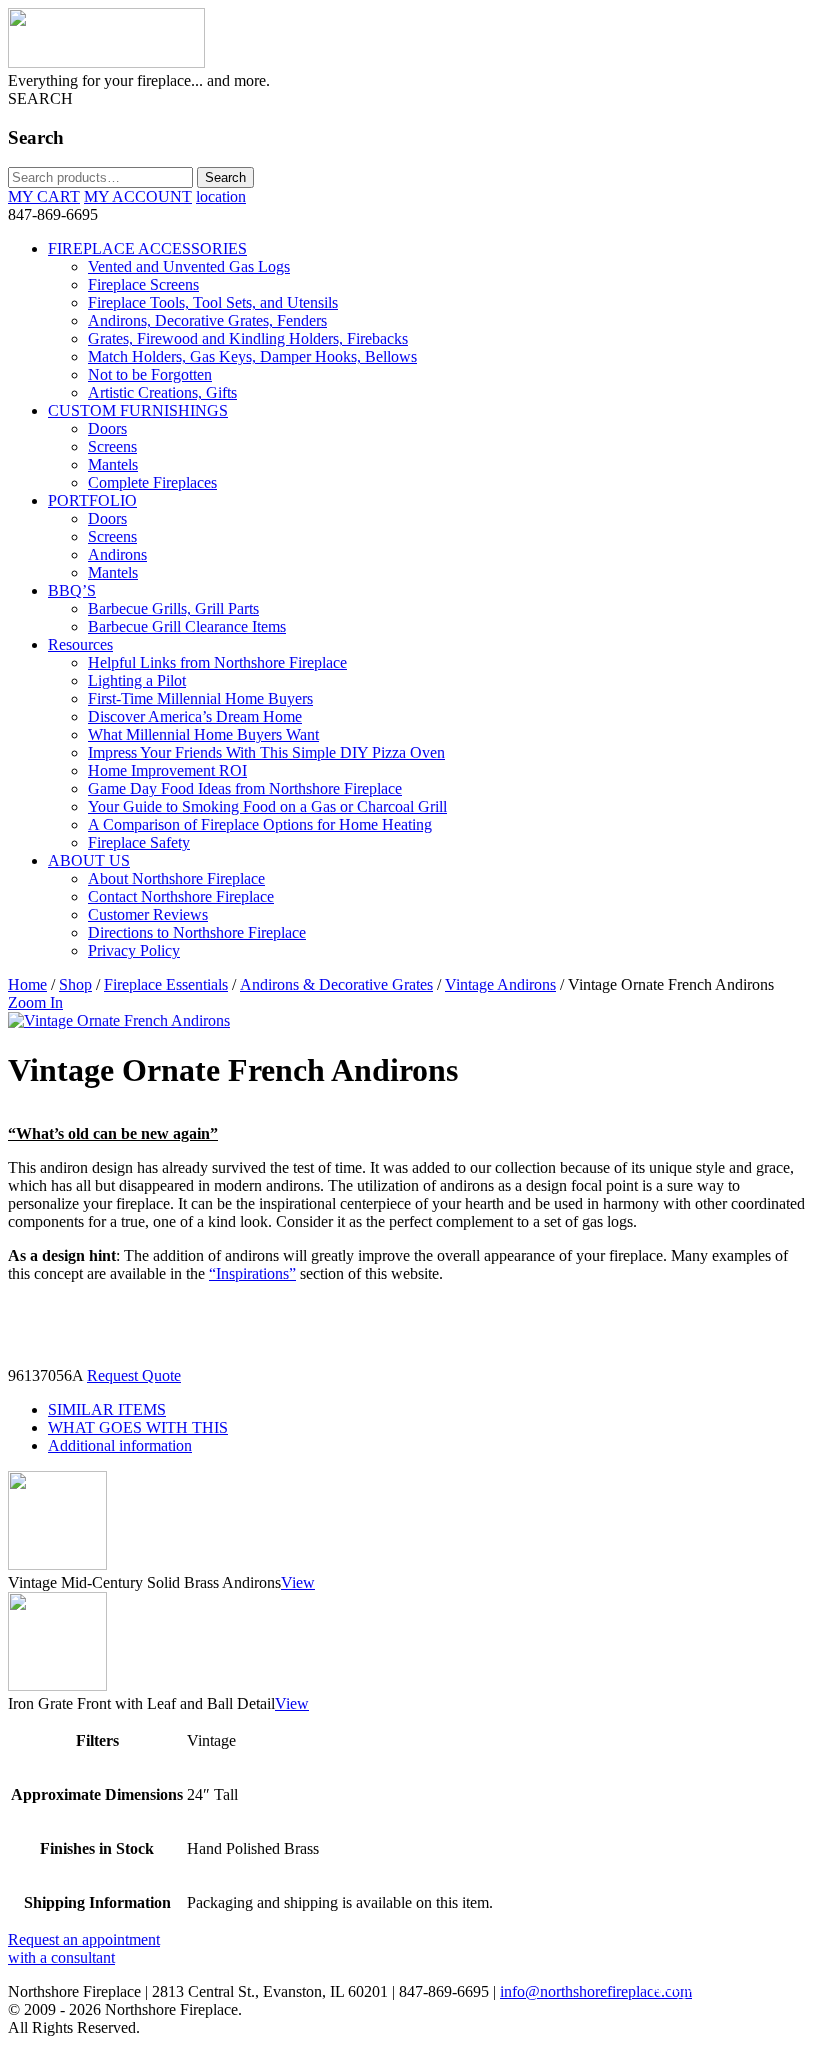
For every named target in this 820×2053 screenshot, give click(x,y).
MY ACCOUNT (138, 196)
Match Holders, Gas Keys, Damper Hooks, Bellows (252, 356)
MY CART (44, 196)
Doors (107, 428)
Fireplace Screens (143, 284)
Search (225, 177)
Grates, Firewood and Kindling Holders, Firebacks (248, 338)
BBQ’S (72, 590)
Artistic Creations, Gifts (162, 392)
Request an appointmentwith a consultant (84, 1948)
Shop (75, 984)
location (221, 196)
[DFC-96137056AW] (119, 1020)
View (298, 1582)
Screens (112, 446)
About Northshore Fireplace (176, 878)
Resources (80, 644)
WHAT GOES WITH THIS (138, 1427)
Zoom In (35, 1002)
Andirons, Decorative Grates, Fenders (207, 320)
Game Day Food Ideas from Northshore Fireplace (245, 788)
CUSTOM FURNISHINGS (138, 410)
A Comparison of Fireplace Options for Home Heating (260, 824)
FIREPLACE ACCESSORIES (147, 248)
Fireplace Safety (139, 842)
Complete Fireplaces (152, 482)
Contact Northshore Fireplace (181, 896)
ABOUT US (89, 860)
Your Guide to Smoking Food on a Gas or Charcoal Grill (267, 806)
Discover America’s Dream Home (195, 716)
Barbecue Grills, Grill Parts (173, 608)
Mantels (113, 464)
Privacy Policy (134, 950)
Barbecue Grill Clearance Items (187, 626)
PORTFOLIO (92, 500)
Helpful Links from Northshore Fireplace (217, 662)
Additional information (120, 1445)
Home (27, 984)
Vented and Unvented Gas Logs (189, 266)
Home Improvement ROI (167, 770)
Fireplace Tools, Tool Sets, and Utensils (213, 302)
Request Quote (134, 1375)
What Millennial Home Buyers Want (203, 734)
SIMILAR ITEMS (107, 1409)
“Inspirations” (252, 1273)
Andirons (117, 554)
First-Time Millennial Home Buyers (200, 698)
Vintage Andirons (500, 984)
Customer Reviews (148, 914)
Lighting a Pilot (137, 680)
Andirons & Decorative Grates (336, 984)
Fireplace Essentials (166, 984)
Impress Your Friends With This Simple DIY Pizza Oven (266, 752)
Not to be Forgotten (150, 374)
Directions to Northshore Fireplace (197, 932)
